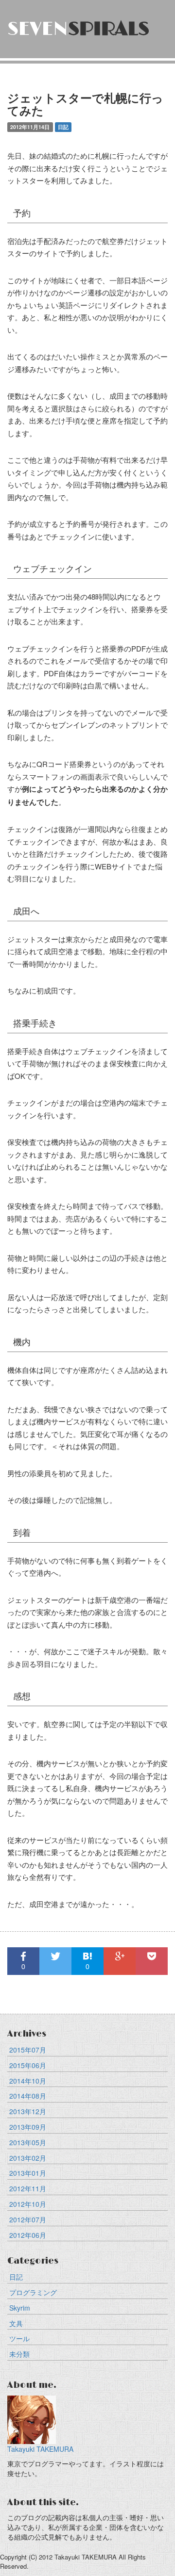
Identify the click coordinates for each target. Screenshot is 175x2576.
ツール (19, 2338)
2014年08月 (28, 2096)
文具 (16, 2323)
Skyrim (20, 2308)
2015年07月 (28, 2050)
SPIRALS (78, 29)
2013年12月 (28, 2111)
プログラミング (33, 2292)
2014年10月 (28, 2081)
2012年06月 (28, 2235)
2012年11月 (28, 2188)
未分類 (19, 2354)
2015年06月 (28, 2065)
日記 (16, 2277)
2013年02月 (28, 2158)
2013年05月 (28, 2142)
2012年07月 (28, 2219)
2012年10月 (28, 2204)
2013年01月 (28, 2173)
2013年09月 (28, 2127)
